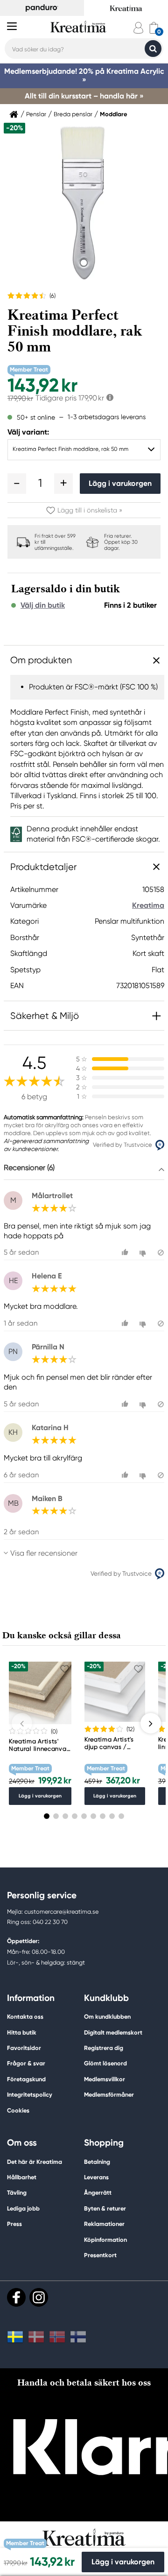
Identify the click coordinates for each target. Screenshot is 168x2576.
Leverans (96, 2177)
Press (14, 2224)
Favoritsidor (24, 2048)
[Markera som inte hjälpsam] (144, 1253)
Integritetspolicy (30, 2095)
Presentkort (100, 2255)
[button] (17, 484)
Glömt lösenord (105, 2063)
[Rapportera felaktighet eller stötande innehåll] (161, 1253)
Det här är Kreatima (35, 2162)
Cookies (18, 2111)
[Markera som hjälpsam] (126, 1253)
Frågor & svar (26, 2063)
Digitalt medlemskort (113, 2032)
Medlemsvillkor (105, 2079)
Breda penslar (73, 114)
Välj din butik (43, 605)
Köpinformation (105, 2240)
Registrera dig (104, 2048)
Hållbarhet (22, 2177)
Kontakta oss (25, 2017)
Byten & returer (105, 2208)
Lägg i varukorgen (120, 483)
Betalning (97, 2162)
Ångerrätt (98, 2193)
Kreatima (148, 905)
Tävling (17, 2193)
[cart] (154, 28)
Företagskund (26, 2079)
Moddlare (114, 114)
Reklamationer (104, 2224)
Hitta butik (22, 2032)
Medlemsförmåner (109, 2095)
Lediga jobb (23, 2208)
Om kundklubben (107, 2017)
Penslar (36, 114)
